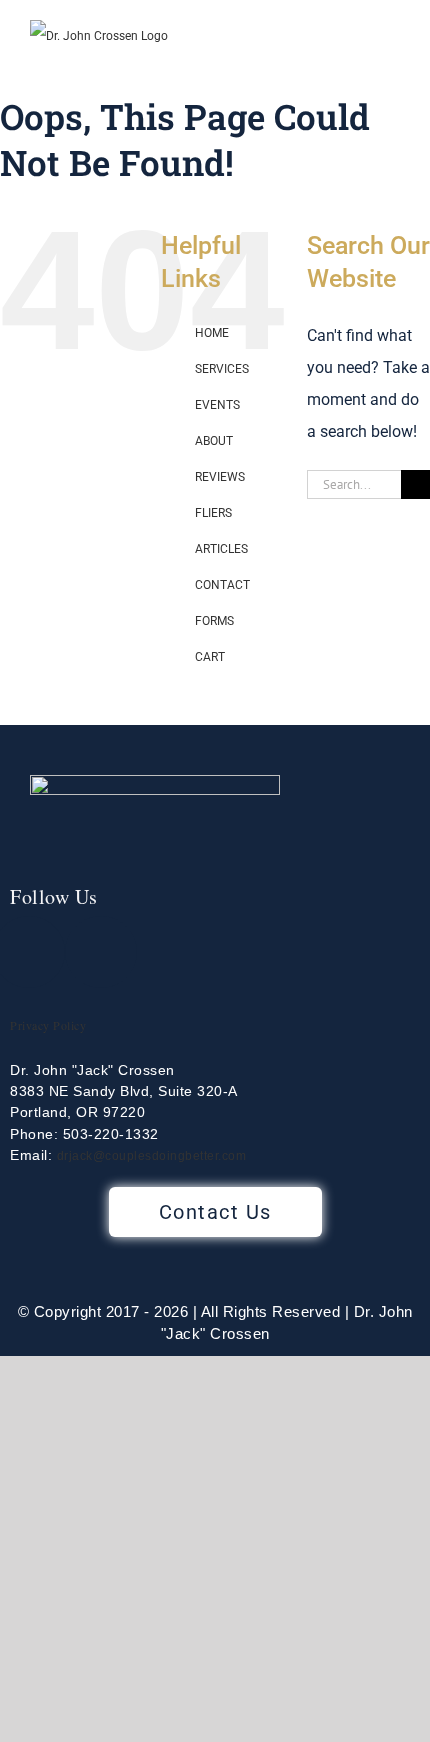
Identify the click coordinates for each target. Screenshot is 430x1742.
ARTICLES (221, 549)
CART (210, 657)
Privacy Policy (48, 1025)
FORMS (214, 621)
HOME (212, 333)
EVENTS (217, 405)
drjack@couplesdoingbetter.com (152, 1156)
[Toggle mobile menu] (392, 63)
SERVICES (222, 369)
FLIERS (213, 513)
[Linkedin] (101, 952)
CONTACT (222, 585)
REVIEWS (220, 477)
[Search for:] (354, 483)
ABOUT (214, 441)
